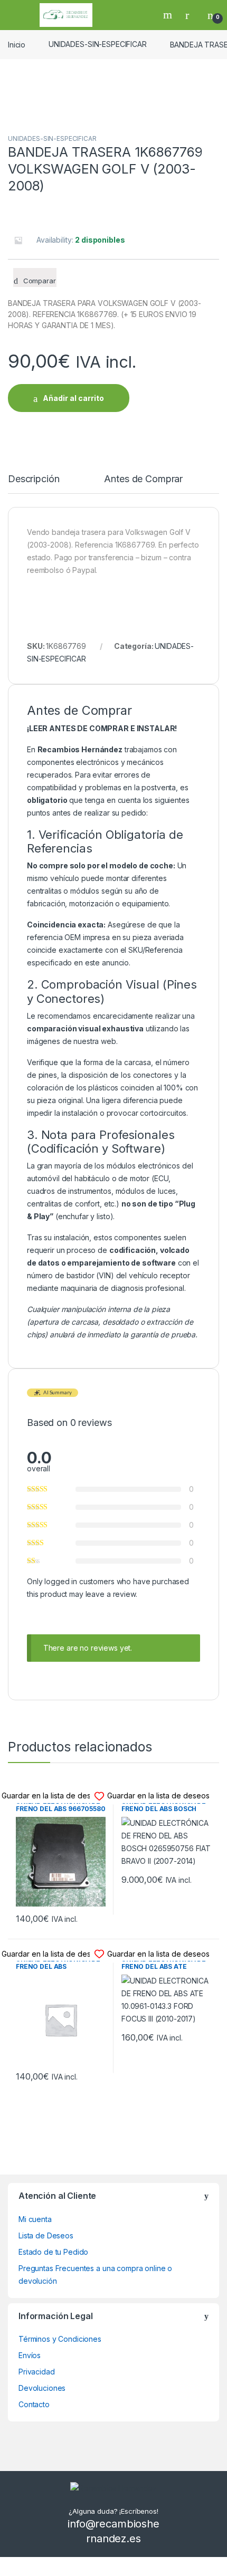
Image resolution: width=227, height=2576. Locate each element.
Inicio (17, 44)
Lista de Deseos (46, 2235)
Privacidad (37, 2372)
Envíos (30, 2355)
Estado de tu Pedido (53, 2252)
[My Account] (191, 15)
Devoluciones (42, 2388)
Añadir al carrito (73, 398)
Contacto (34, 2404)
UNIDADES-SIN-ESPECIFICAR (98, 44)
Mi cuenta (35, 2219)
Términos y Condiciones (60, 2339)
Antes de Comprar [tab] (143, 479)
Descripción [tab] (34, 479)
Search (169, 15)
